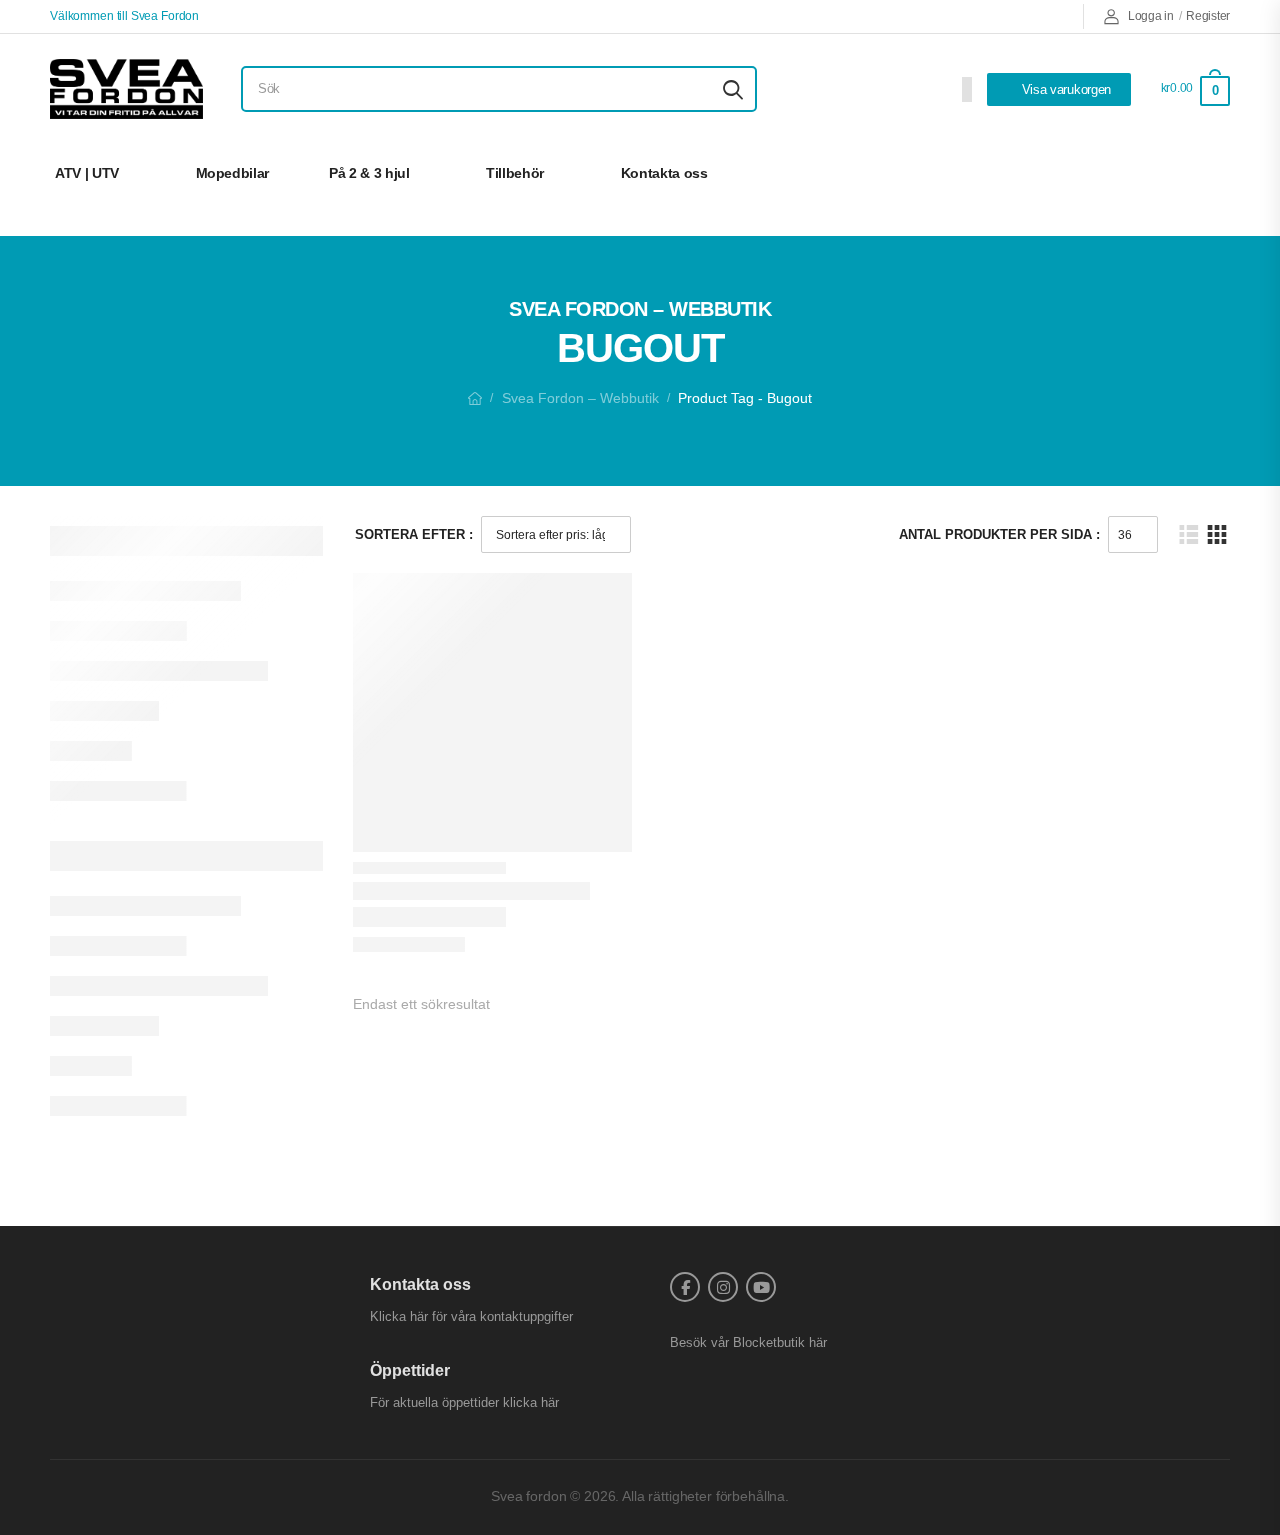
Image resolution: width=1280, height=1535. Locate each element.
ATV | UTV (87, 173)
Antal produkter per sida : (999, 534)
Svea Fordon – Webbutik (580, 398)
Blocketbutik (769, 1342)
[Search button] (733, 89)
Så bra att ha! (1157, 173)
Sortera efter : (414, 534)
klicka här (531, 1402)
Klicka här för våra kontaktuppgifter (471, 1316)
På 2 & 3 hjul (369, 173)
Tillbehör (515, 173)
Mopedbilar (233, 173)
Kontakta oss (664, 173)
